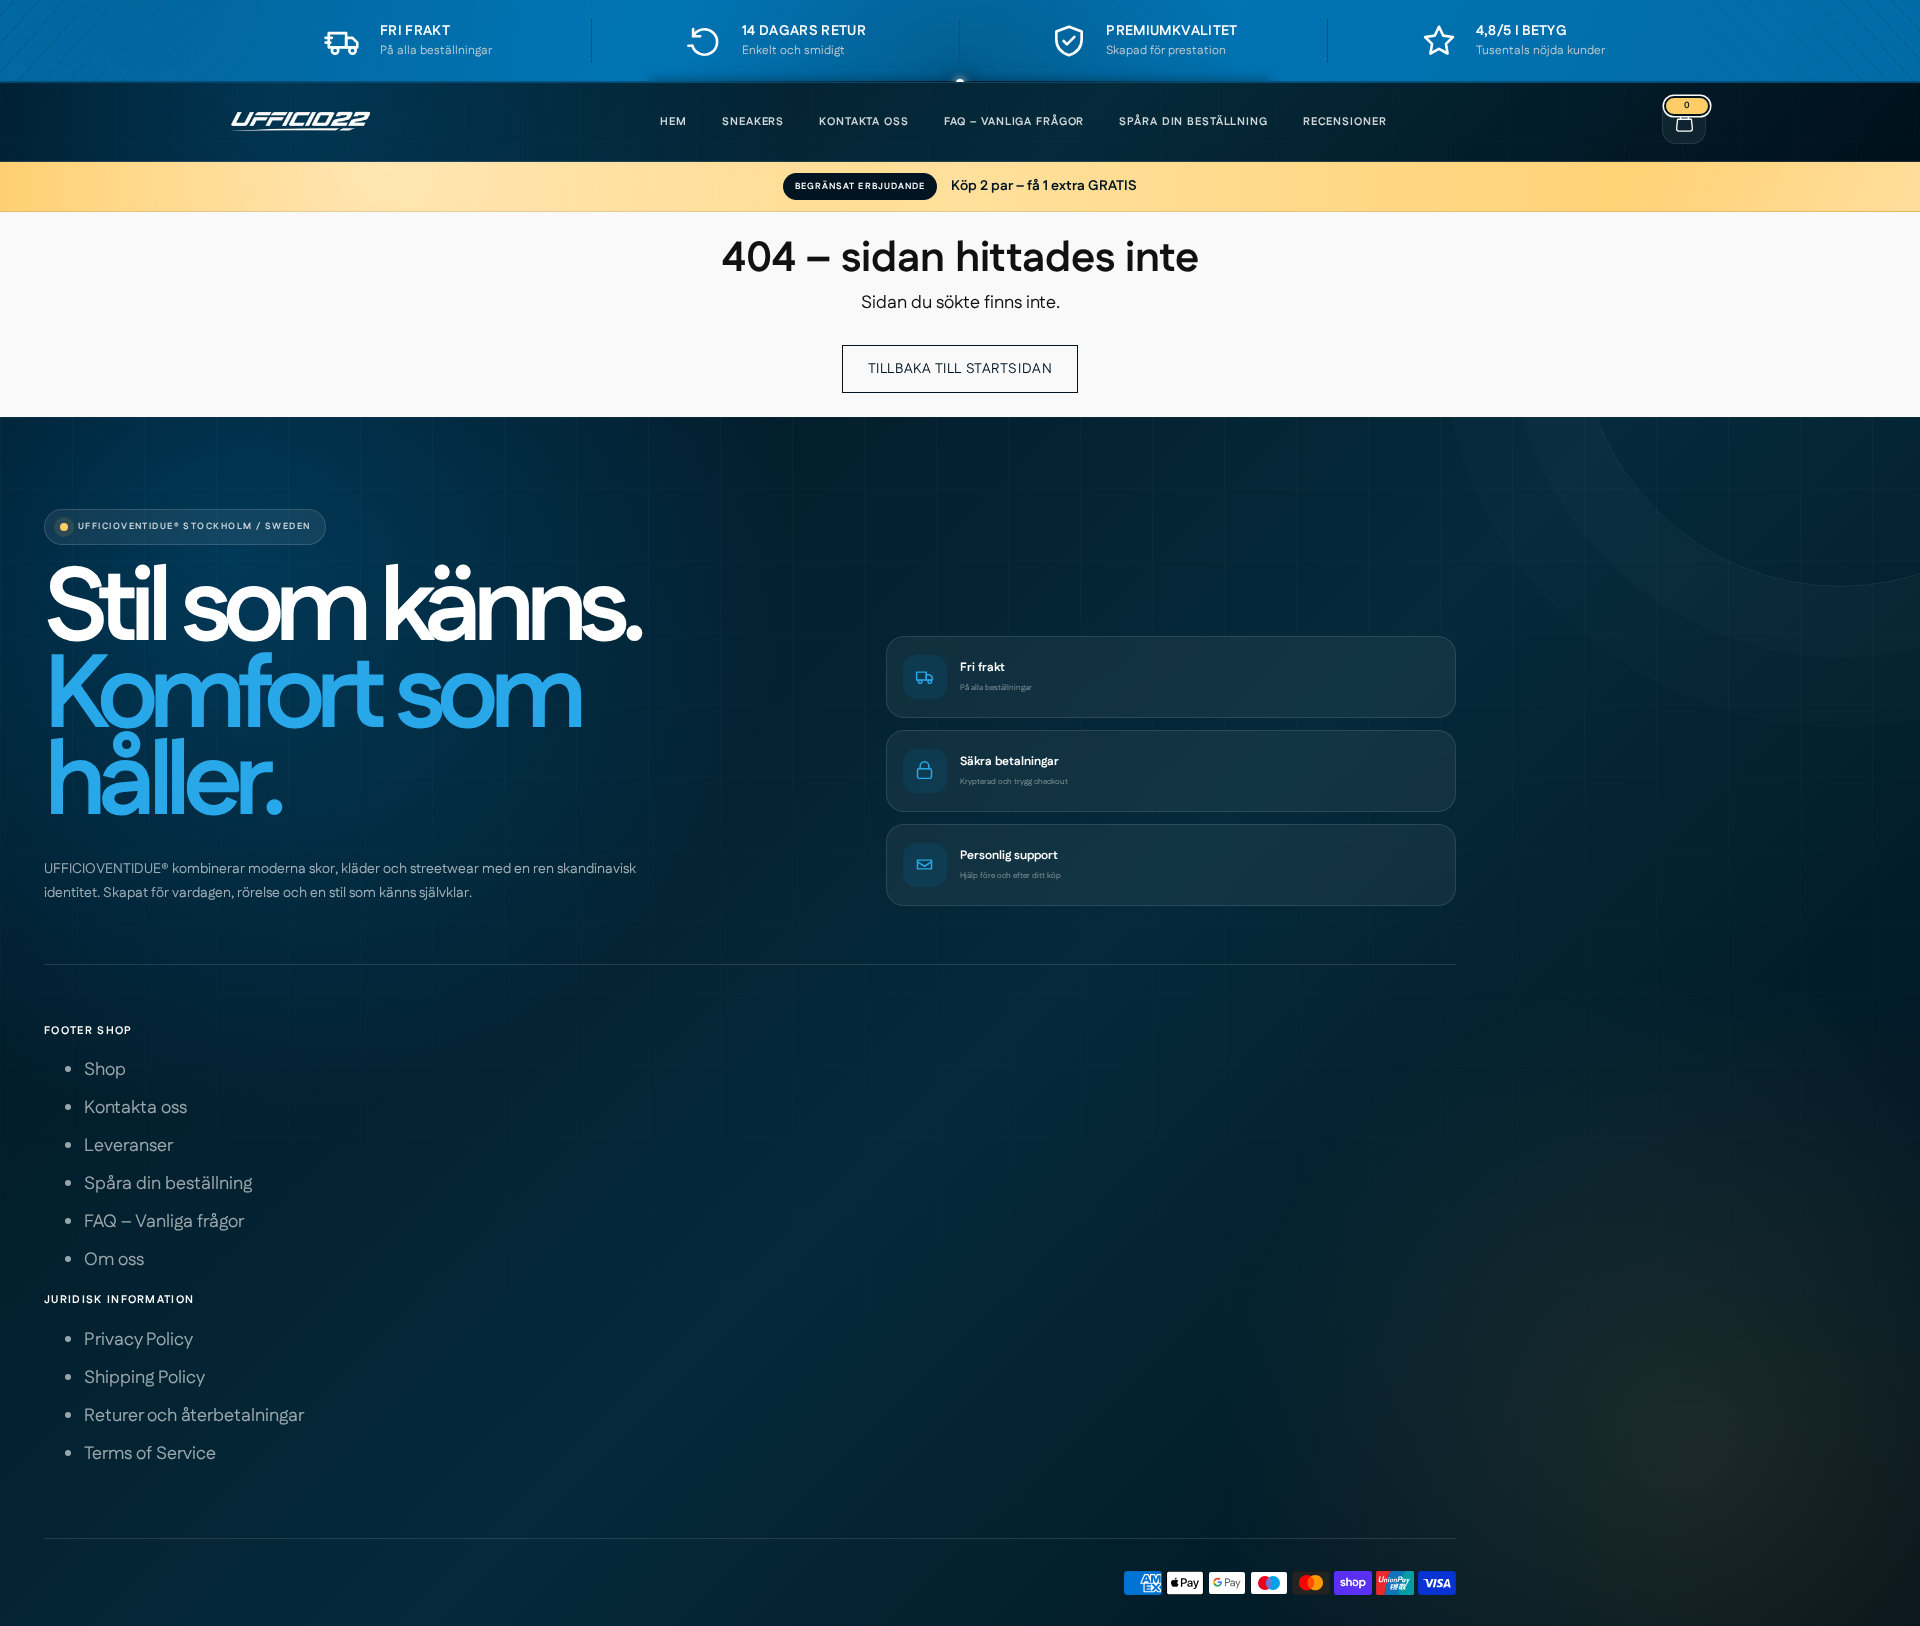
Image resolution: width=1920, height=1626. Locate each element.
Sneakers (753, 122)
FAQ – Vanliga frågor (1014, 122)
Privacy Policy (138, 1340)
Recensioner (1345, 122)
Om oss (114, 1260)
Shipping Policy (144, 1378)
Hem (673, 122)
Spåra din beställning (1193, 122)
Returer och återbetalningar (194, 1416)
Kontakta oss (864, 122)
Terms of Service (150, 1454)
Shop (105, 1070)
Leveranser (128, 1146)
